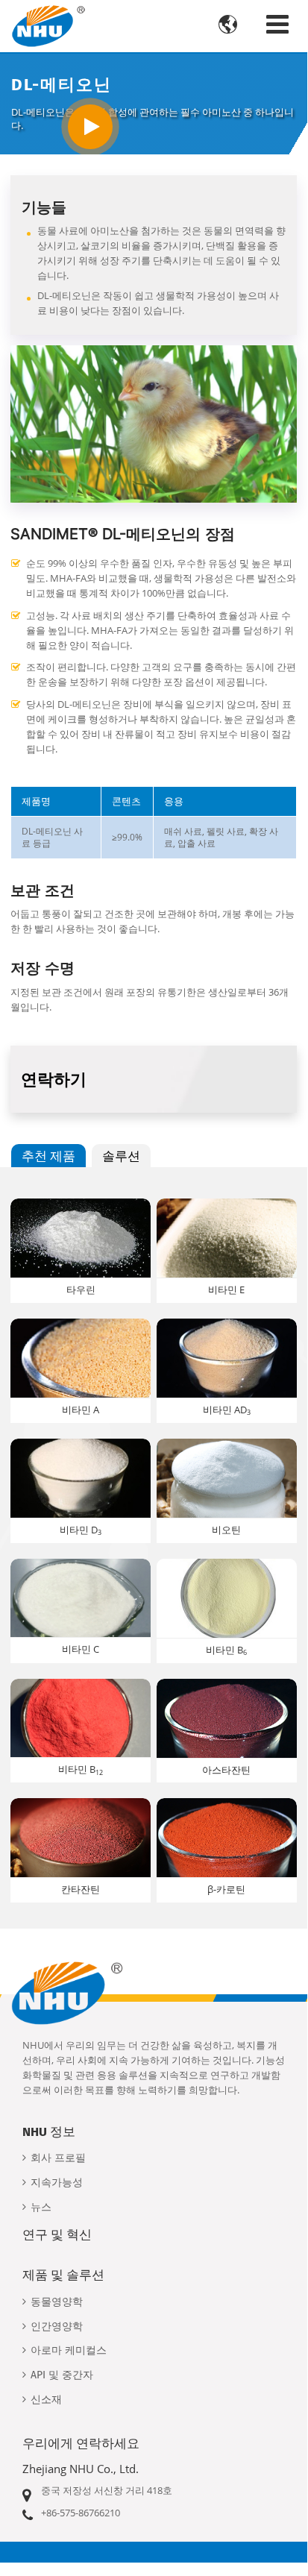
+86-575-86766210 (81, 2513)
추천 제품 (48, 1156)
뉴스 (41, 2207)
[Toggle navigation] (277, 24)
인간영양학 (57, 2327)
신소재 (46, 2400)
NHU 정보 (49, 2132)
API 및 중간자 (62, 2375)
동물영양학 (57, 2302)
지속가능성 (57, 2183)
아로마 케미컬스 (69, 2350)
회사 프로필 (58, 2158)
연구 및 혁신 (57, 2234)
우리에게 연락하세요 (81, 2443)
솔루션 (121, 1156)
